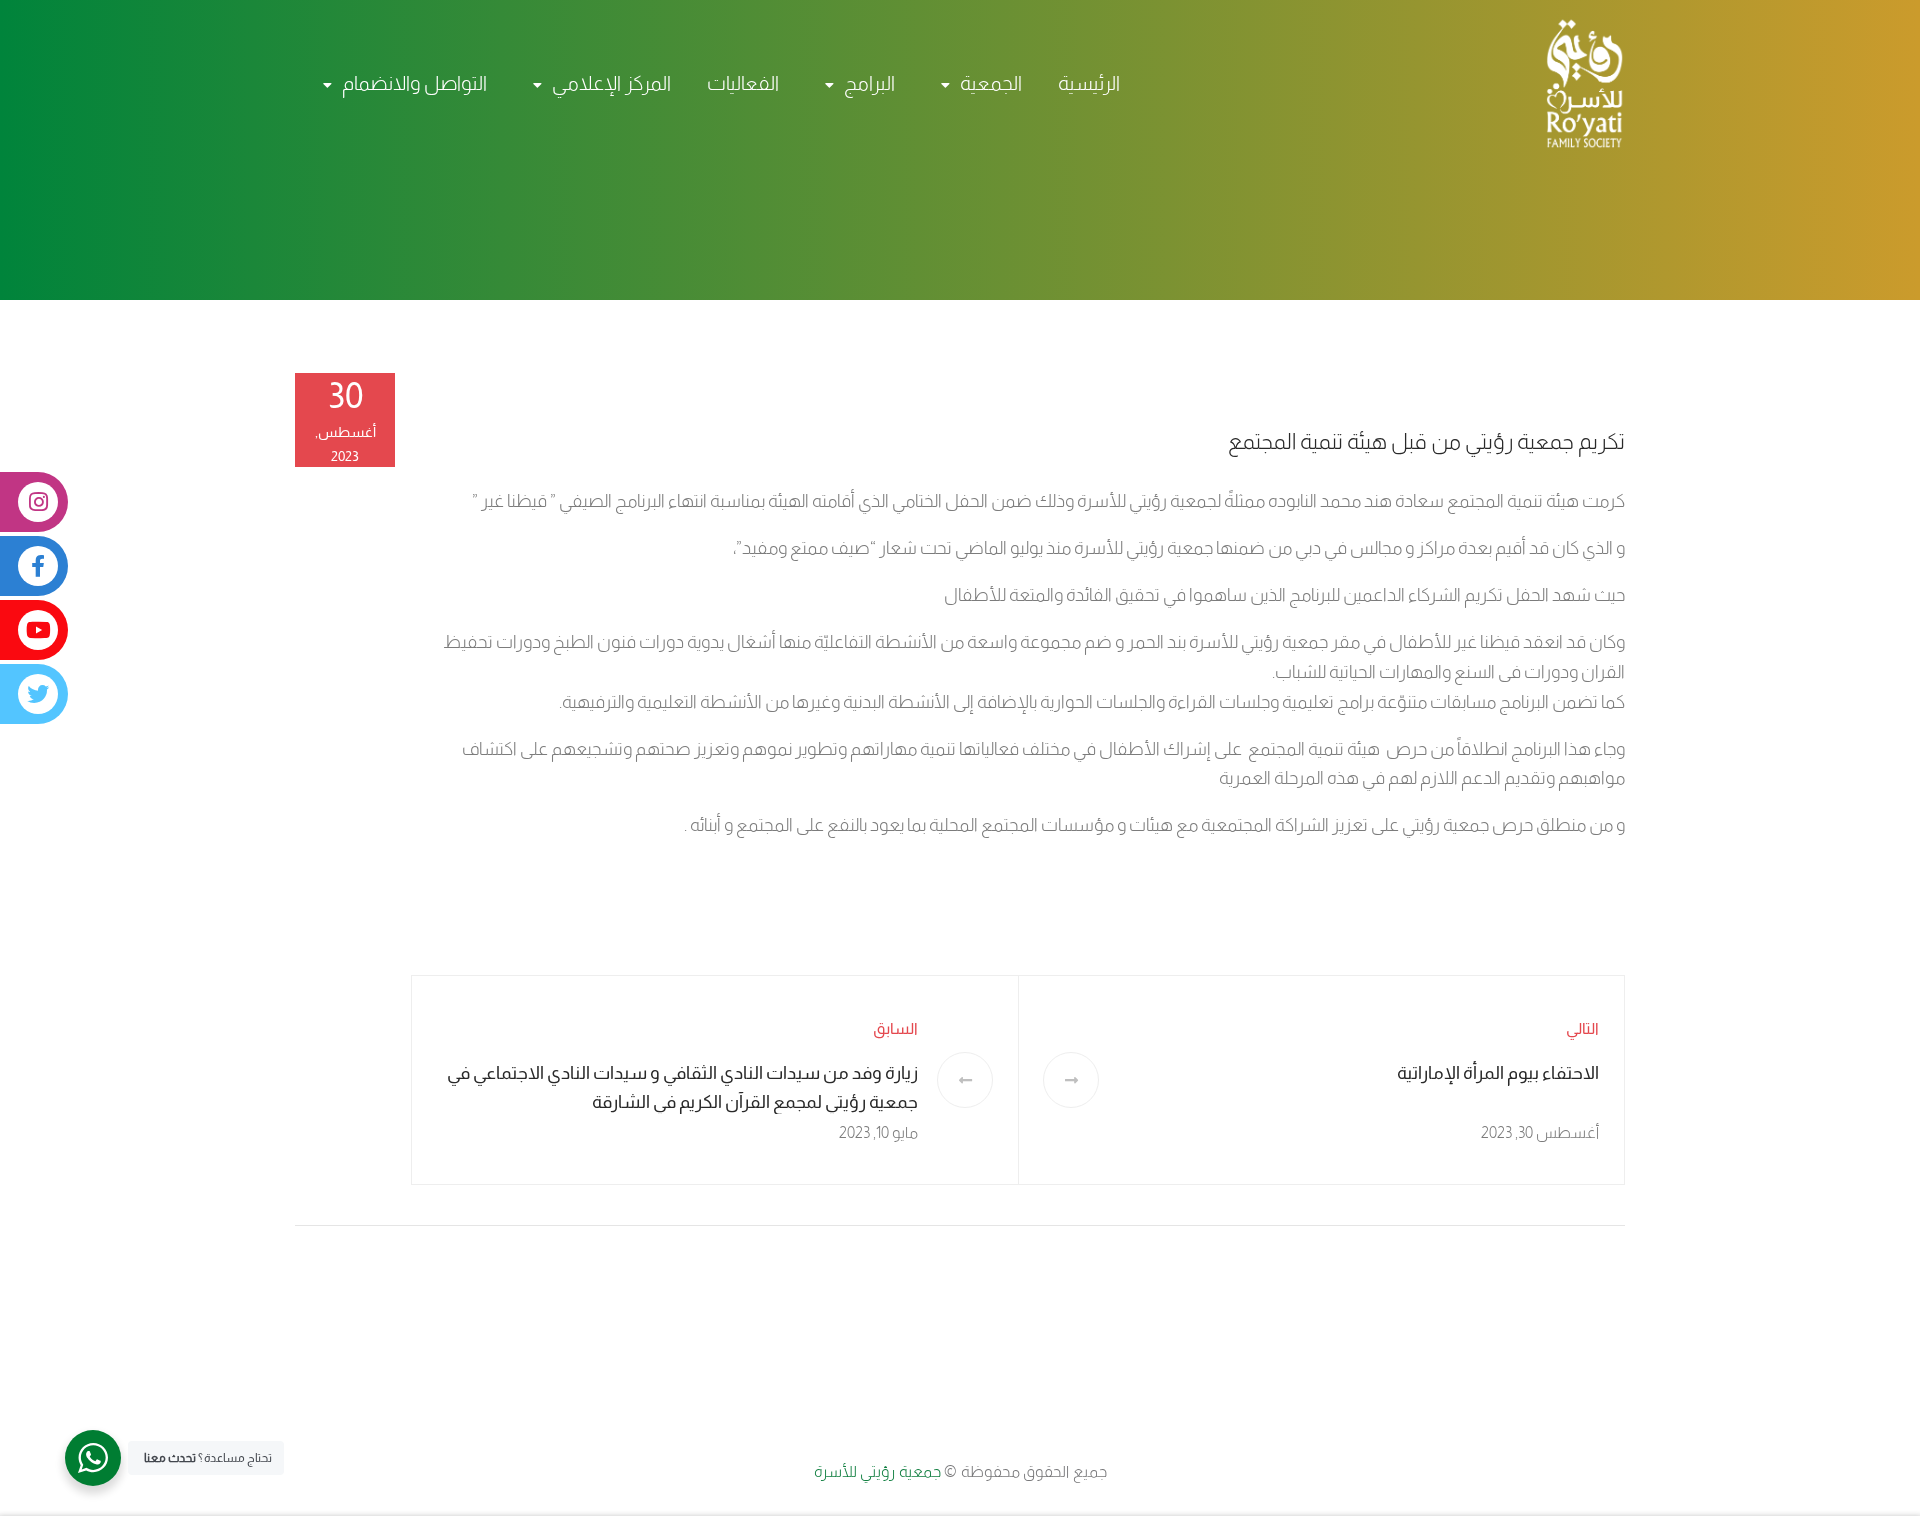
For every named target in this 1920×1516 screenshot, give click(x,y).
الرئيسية (1089, 83)
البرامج (869, 83)
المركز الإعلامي (611, 83)
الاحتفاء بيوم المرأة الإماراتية (1498, 1073)
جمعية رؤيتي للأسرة (879, 1471)
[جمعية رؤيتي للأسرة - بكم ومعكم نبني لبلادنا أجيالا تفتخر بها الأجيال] (1575, 83)
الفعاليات (743, 83)
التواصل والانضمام (414, 83)
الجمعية (991, 83)
